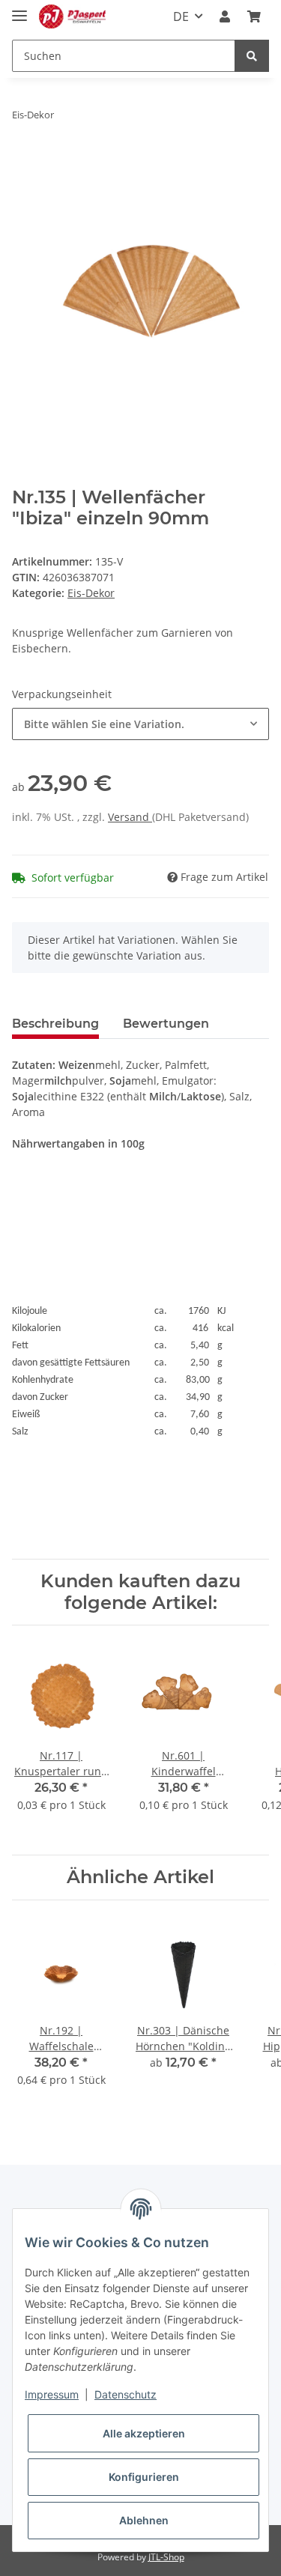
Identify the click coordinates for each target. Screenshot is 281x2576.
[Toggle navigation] (19, 9)
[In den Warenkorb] (24, 162)
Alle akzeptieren (144, 2433)
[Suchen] (252, 56)
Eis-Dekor (91, 593)
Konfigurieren (144, 2477)
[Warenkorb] (254, 16)
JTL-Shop (166, 2557)
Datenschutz (126, 2394)
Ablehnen (144, 2520)
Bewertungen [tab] (166, 1024)
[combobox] (140, 724)
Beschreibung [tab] (55, 1024)
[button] (225, 16)
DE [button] (181, 16)
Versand (130, 817)
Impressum (52, 2394)
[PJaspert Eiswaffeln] (72, 17)
